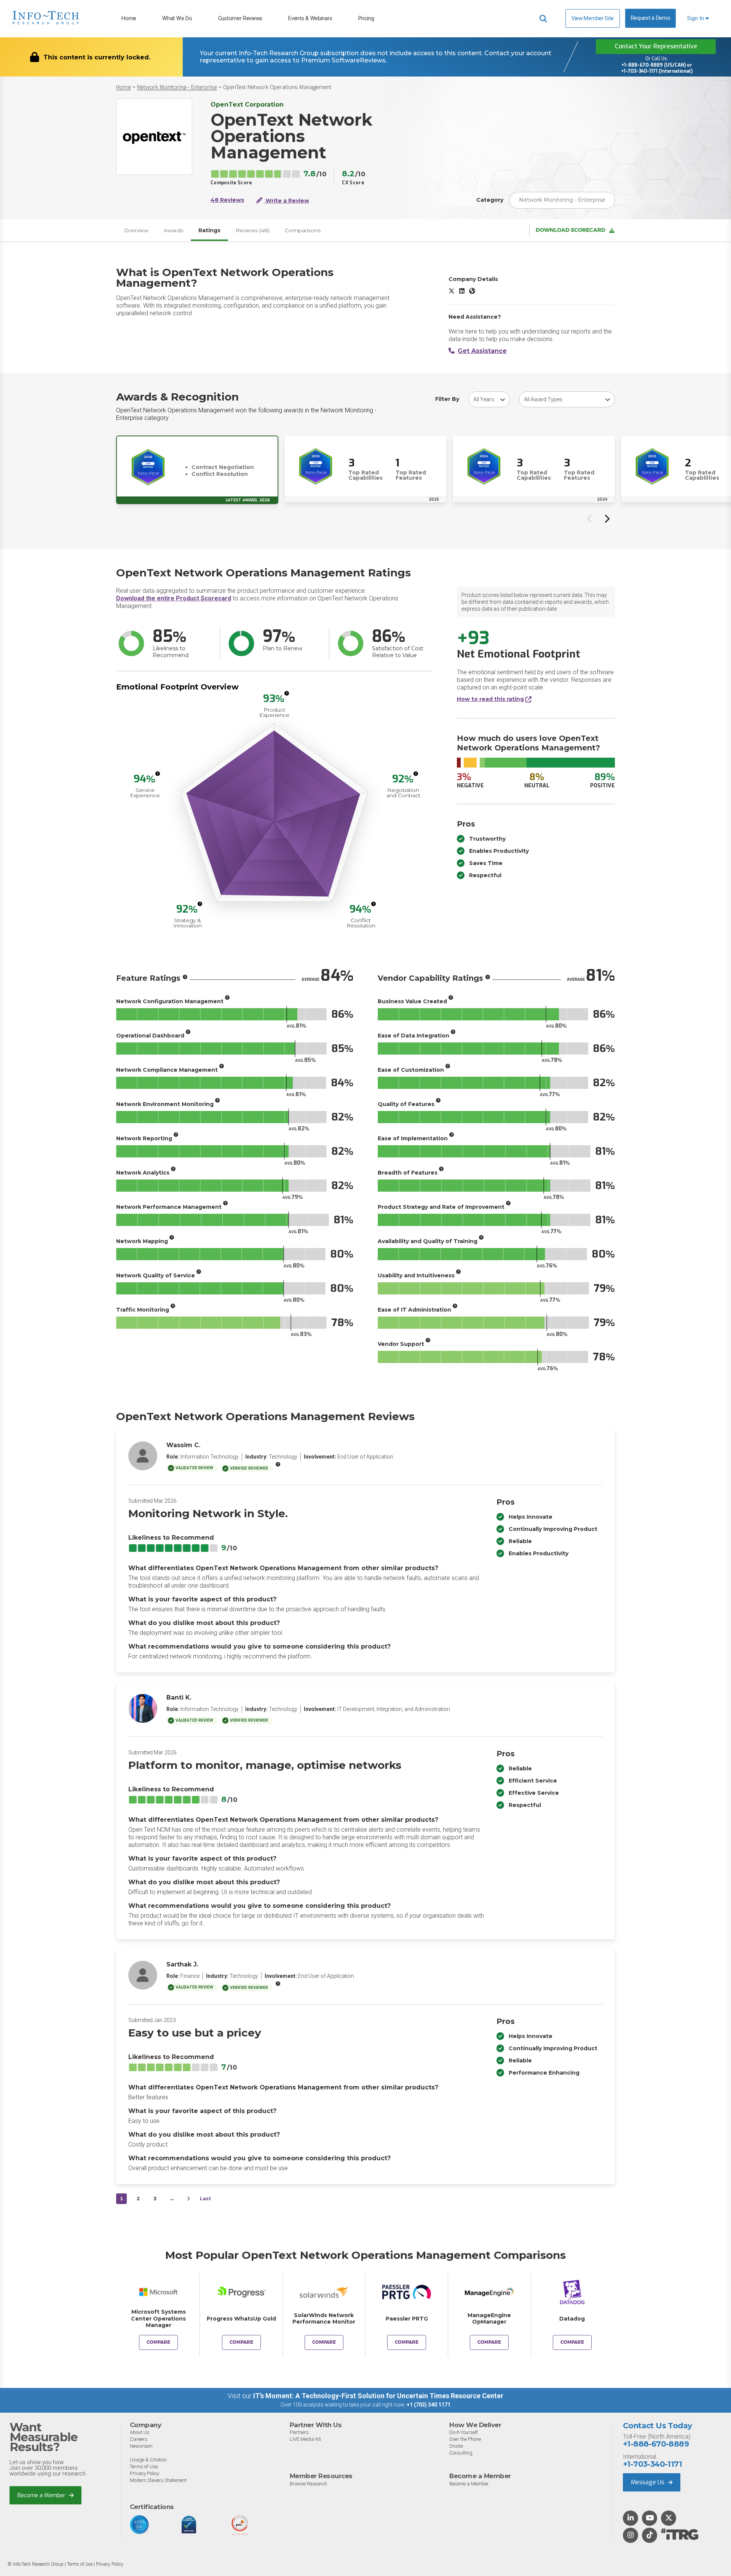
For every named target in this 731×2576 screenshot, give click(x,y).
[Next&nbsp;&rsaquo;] (188, 2199)
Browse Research (308, 2484)
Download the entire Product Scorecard (174, 598)
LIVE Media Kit (305, 2439)
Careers (139, 2439)
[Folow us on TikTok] (650, 2536)
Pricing (366, 18)
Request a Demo (651, 18)
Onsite (456, 2446)
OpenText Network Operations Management (277, 87)
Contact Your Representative (656, 46)
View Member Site (593, 18)
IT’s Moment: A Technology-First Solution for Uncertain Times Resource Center (378, 2396)
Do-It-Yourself (464, 2432)
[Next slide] (607, 519)
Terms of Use (144, 2467)
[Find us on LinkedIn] (630, 2519)
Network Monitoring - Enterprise (177, 87)
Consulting (461, 2453)
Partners (299, 2432)
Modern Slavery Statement (158, 2480)
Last (205, 2199)
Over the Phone (465, 2439)
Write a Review (286, 201)
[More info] (287, 693)
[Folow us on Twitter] (669, 2519)
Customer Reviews (240, 18)
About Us (140, 2432)
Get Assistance (482, 351)
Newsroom (141, 2446)
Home (129, 18)
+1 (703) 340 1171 (429, 2405)
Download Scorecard (571, 230)
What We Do (177, 18)
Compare (158, 2342)
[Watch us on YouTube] (650, 2519)
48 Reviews (227, 200)
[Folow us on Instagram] (630, 2536)
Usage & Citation (148, 2460)
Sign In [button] (696, 18)
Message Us (648, 2482)
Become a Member (42, 2495)
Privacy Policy (144, 2473)
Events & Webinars (310, 18)
